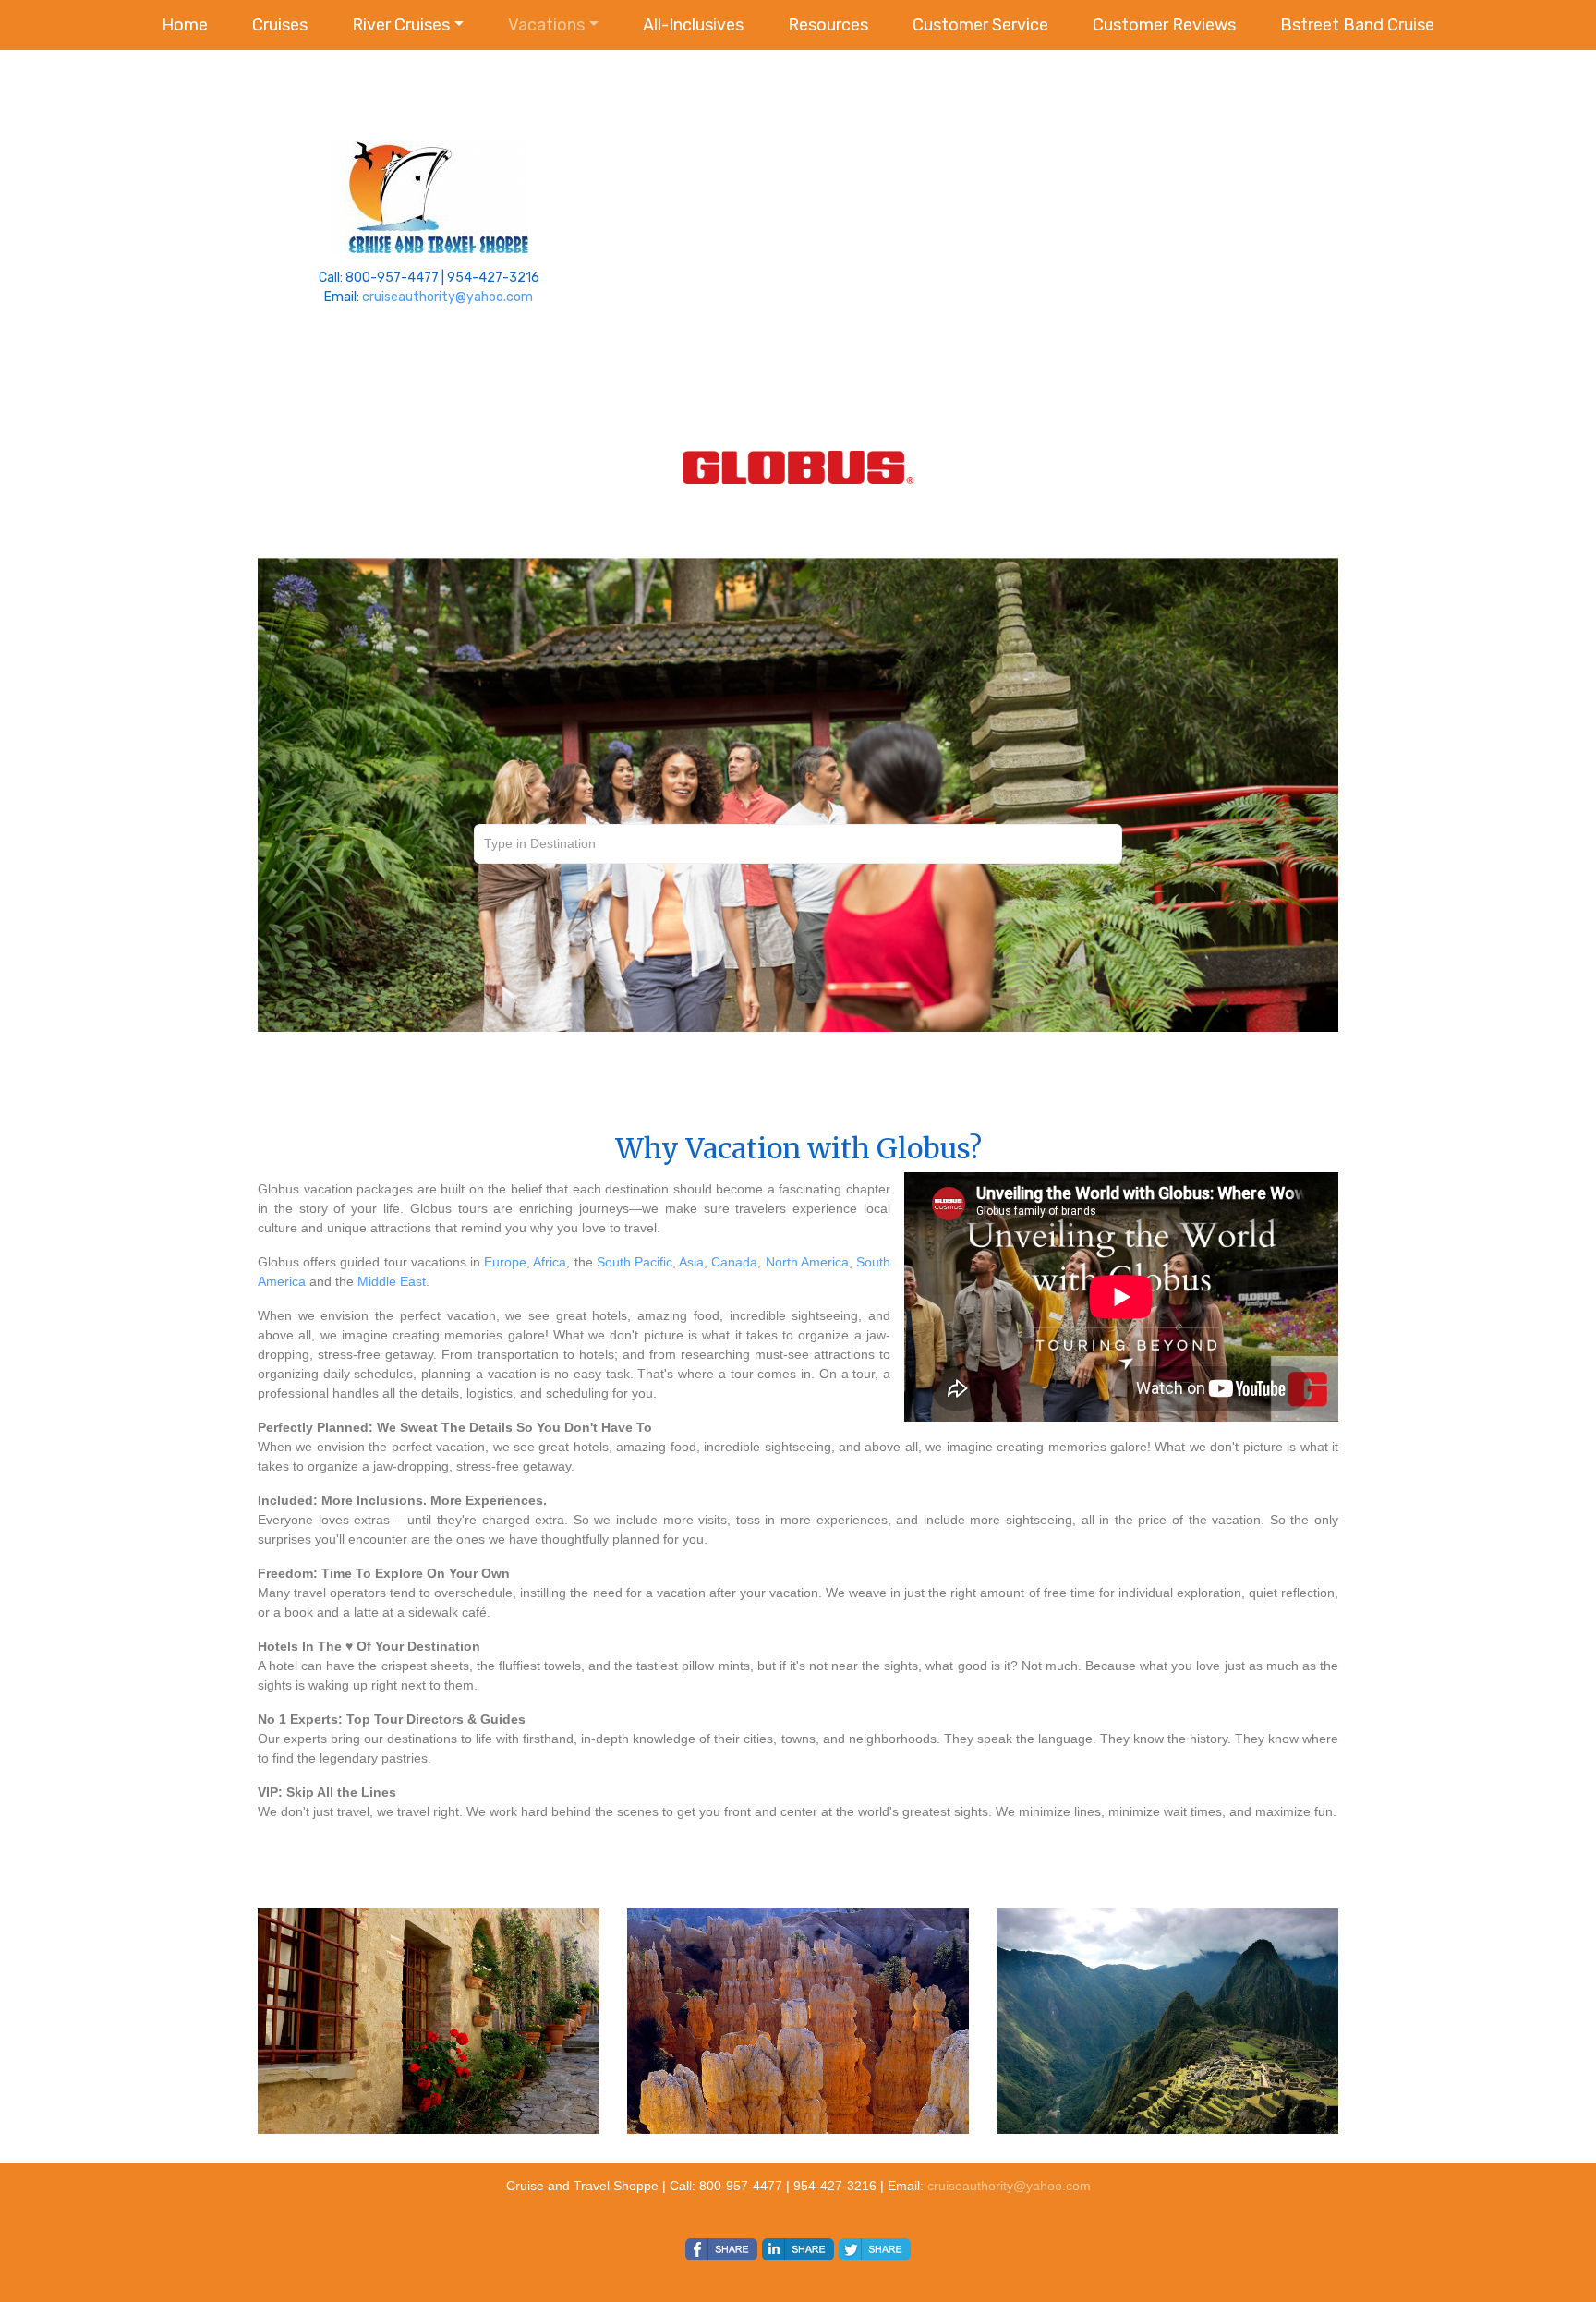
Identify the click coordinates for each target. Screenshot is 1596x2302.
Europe (505, 1262)
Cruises (280, 25)
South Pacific (635, 1262)
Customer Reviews (1164, 25)
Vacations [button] (546, 25)
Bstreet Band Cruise (1357, 25)
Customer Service (980, 25)
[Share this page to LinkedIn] (798, 2249)
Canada (734, 1262)
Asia (691, 1262)
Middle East (392, 1281)
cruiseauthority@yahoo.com (447, 297)
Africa (550, 1262)
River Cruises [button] (401, 25)
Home (185, 25)
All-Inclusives (693, 25)
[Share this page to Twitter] (875, 2249)
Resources (828, 25)
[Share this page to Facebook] (721, 2249)
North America (807, 1262)
